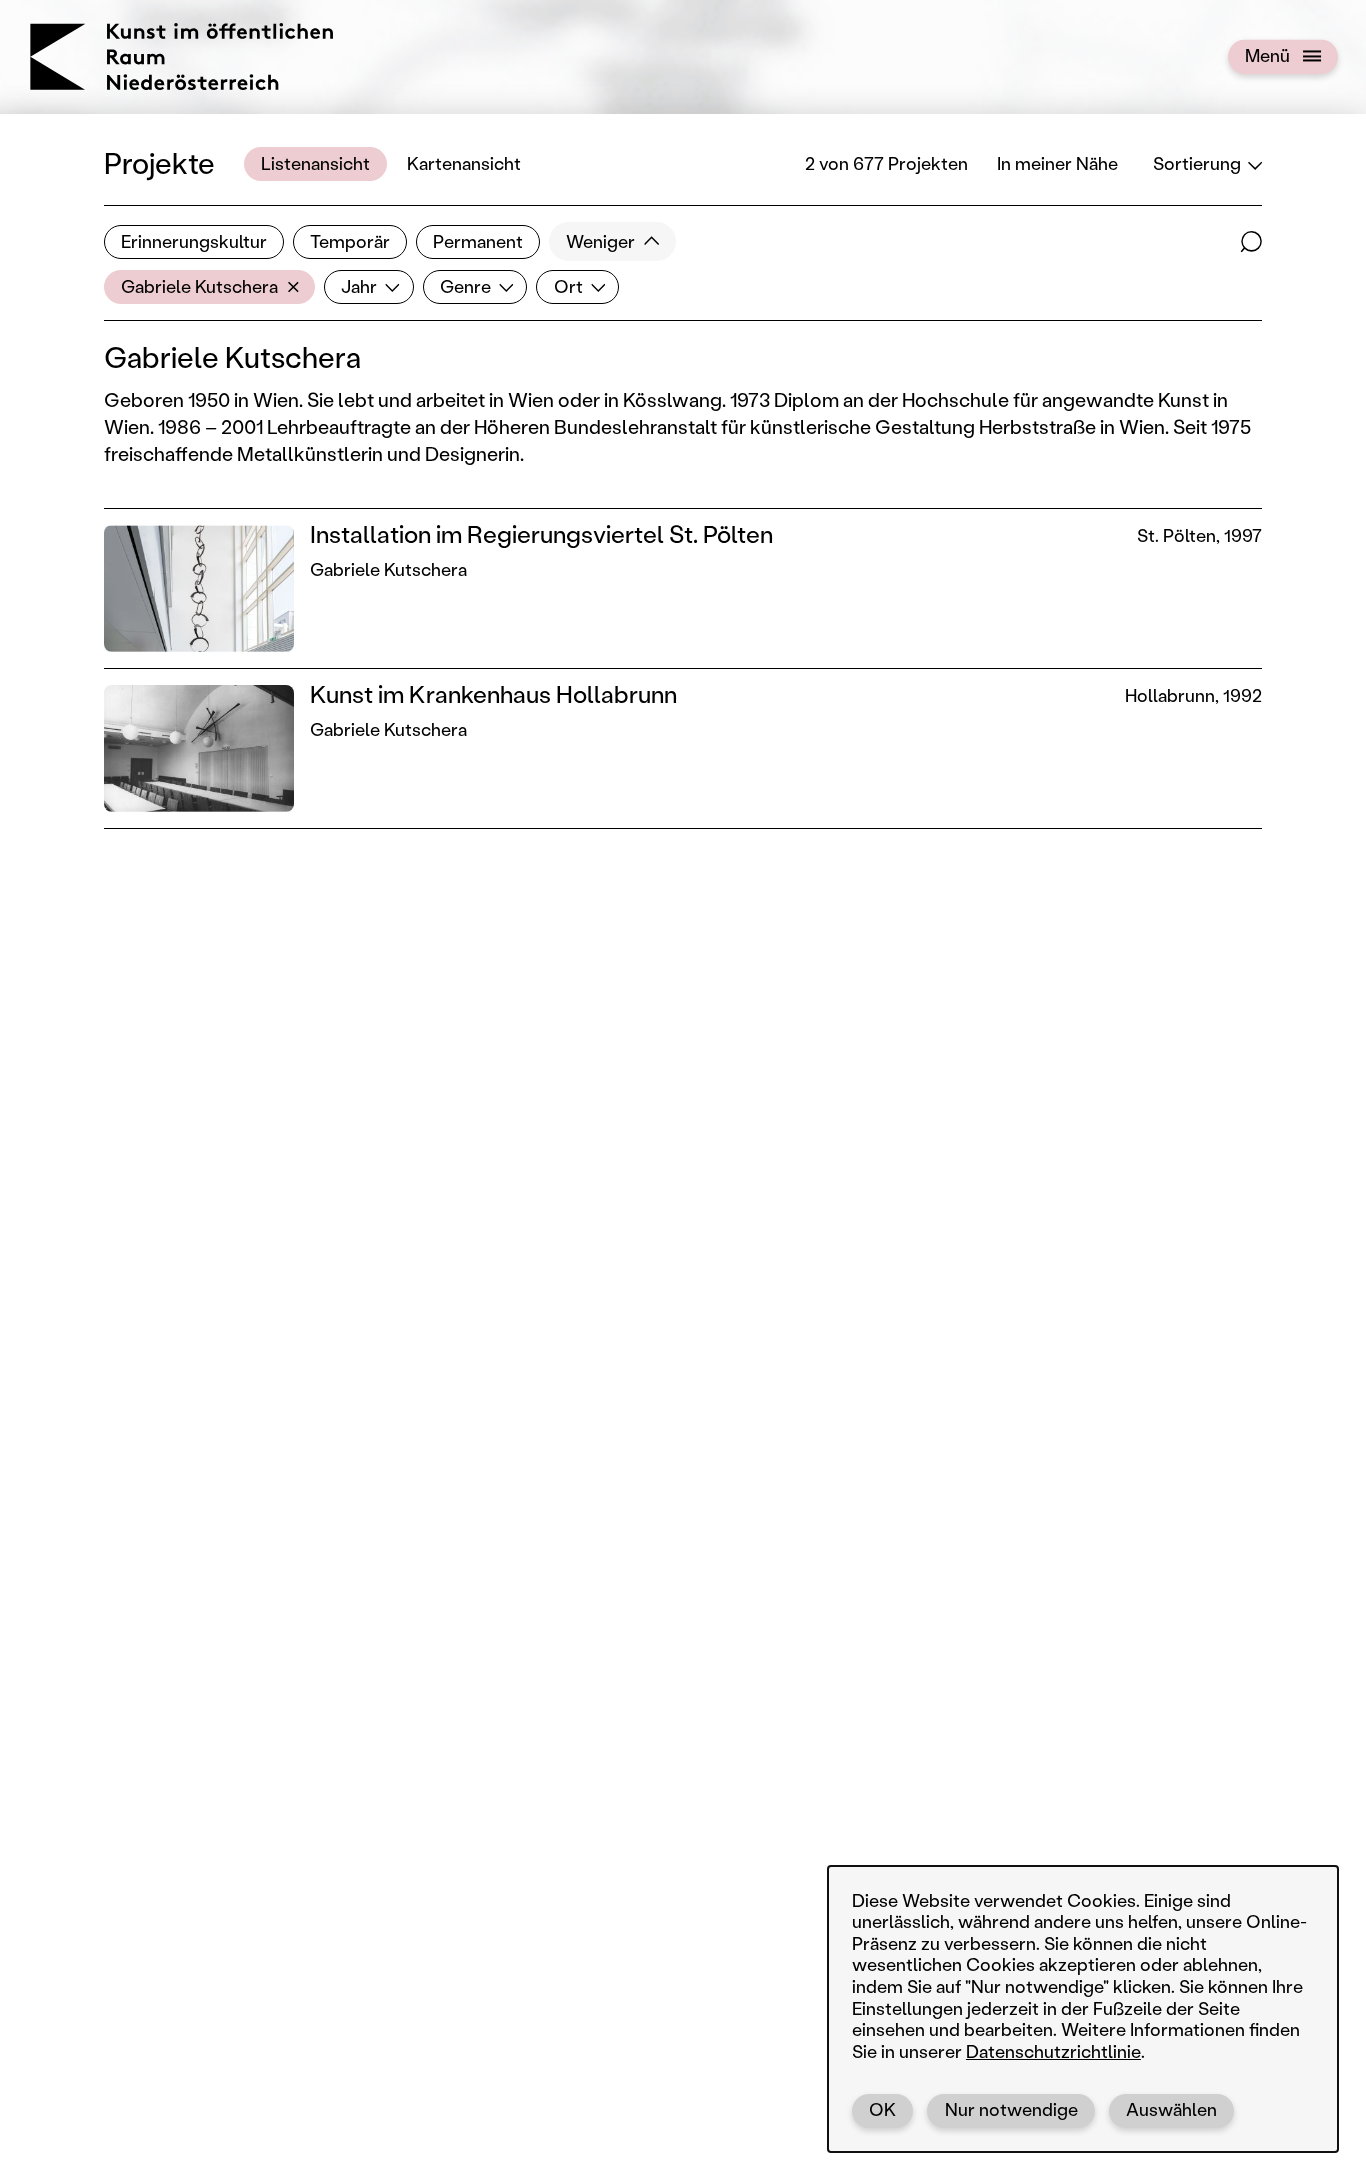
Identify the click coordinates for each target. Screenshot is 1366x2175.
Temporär (350, 241)
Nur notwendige (1011, 2109)
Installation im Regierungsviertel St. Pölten (541, 533)
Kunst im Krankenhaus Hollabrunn (493, 693)
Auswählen (1171, 2109)
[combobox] (209, 287)
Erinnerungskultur (194, 241)
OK (882, 2109)
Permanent (478, 241)
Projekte (159, 163)
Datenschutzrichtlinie (1053, 2051)
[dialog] (1083, 2009)
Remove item (298, 287)
